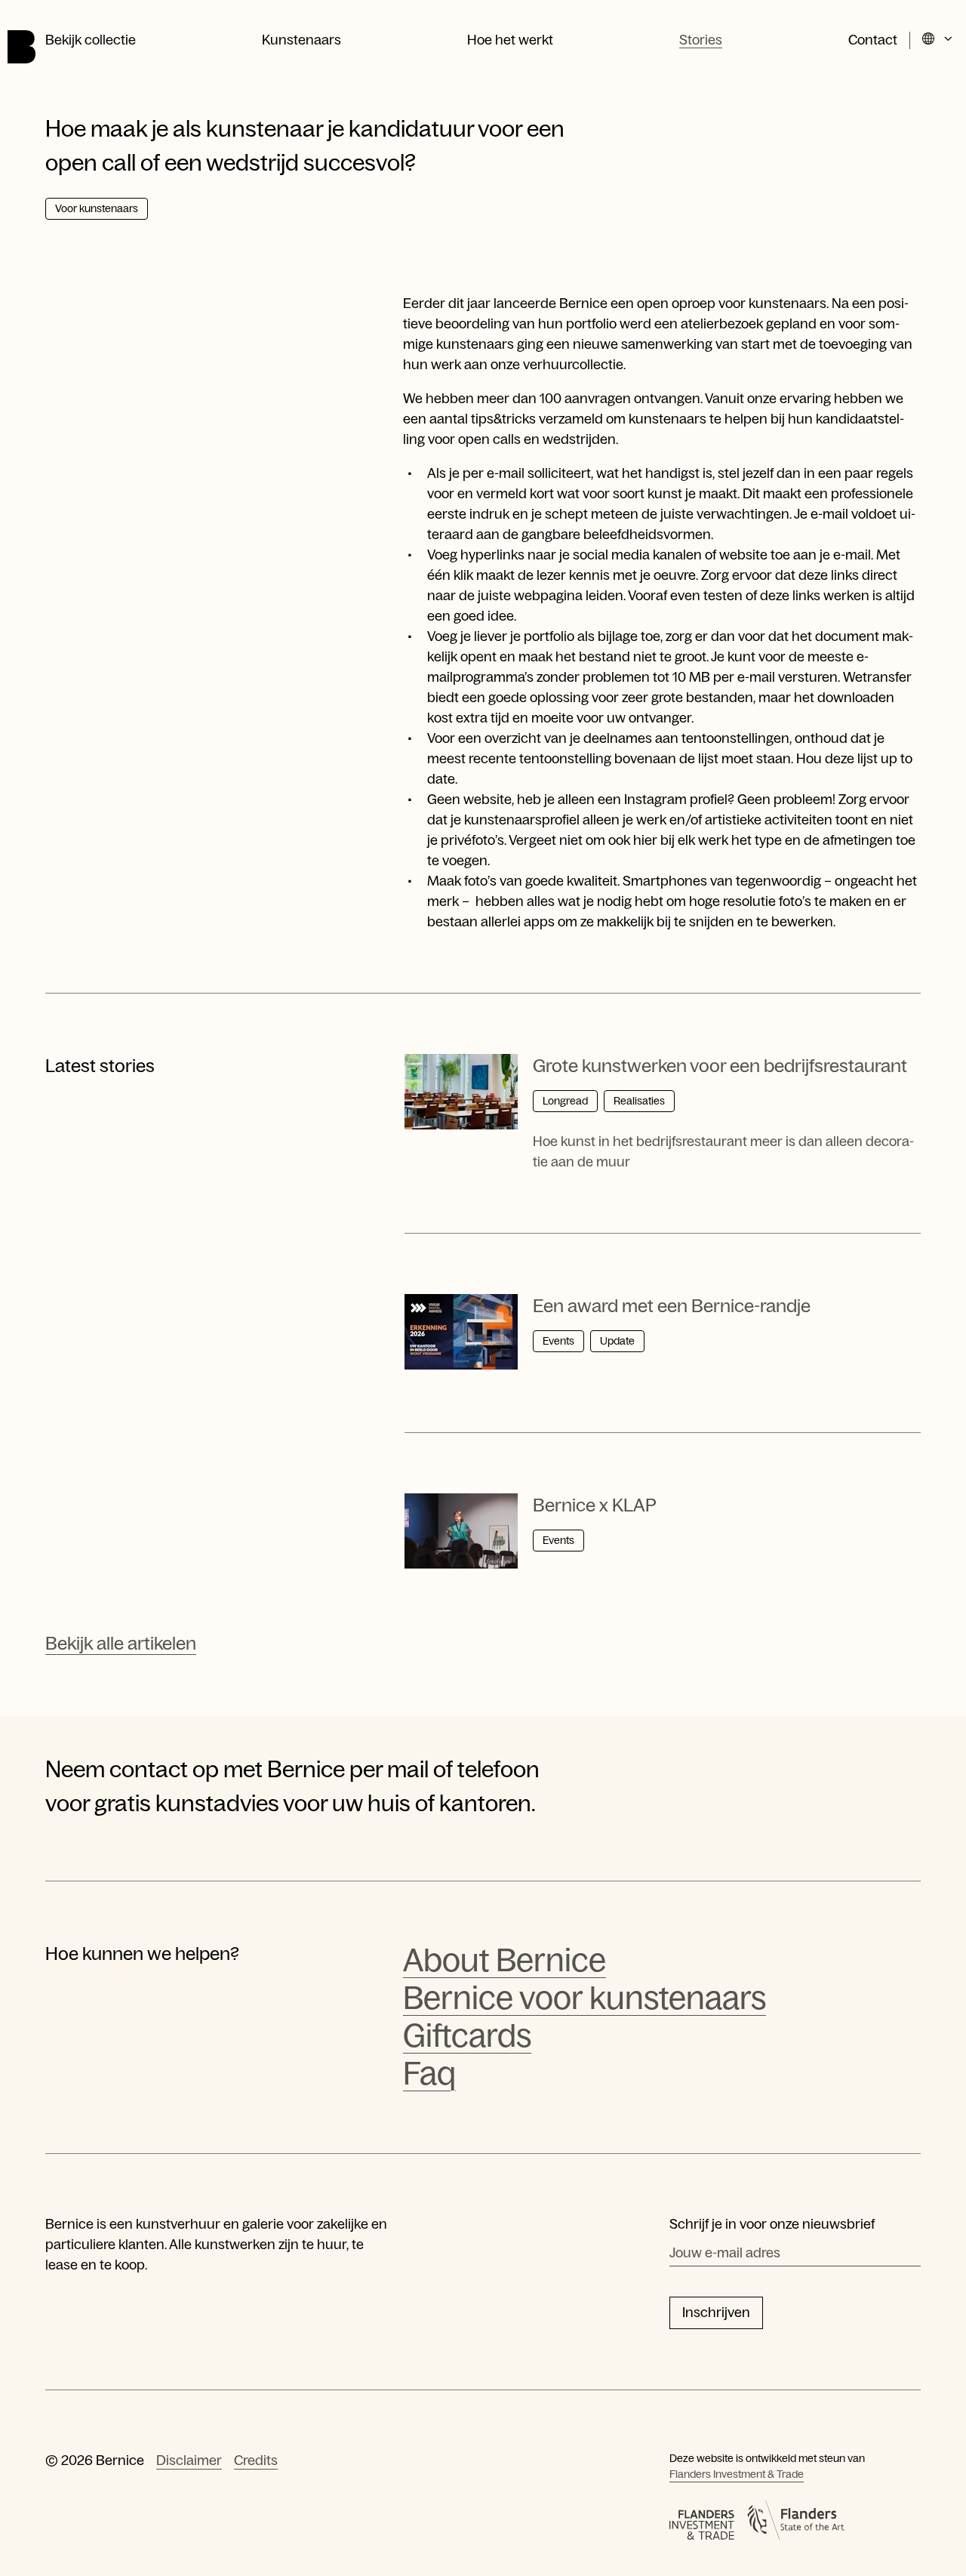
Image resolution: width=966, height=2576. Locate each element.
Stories (701, 40)
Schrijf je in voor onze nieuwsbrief (772, 2224)
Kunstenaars (301, 40)
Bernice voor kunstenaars (585, 1998)
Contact (873, 40)
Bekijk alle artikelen (121, 1643)
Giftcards (467, 2036)
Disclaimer (189, 2460)
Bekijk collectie (91, 40)
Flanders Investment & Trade (737, 2474)
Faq (429, 2074)
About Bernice (505, 1960)
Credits (256, 2460)
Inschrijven (716, 2313)
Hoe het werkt (510, 40)
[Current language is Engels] (938, 40)
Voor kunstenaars (97, 208)
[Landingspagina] (22, 47)
